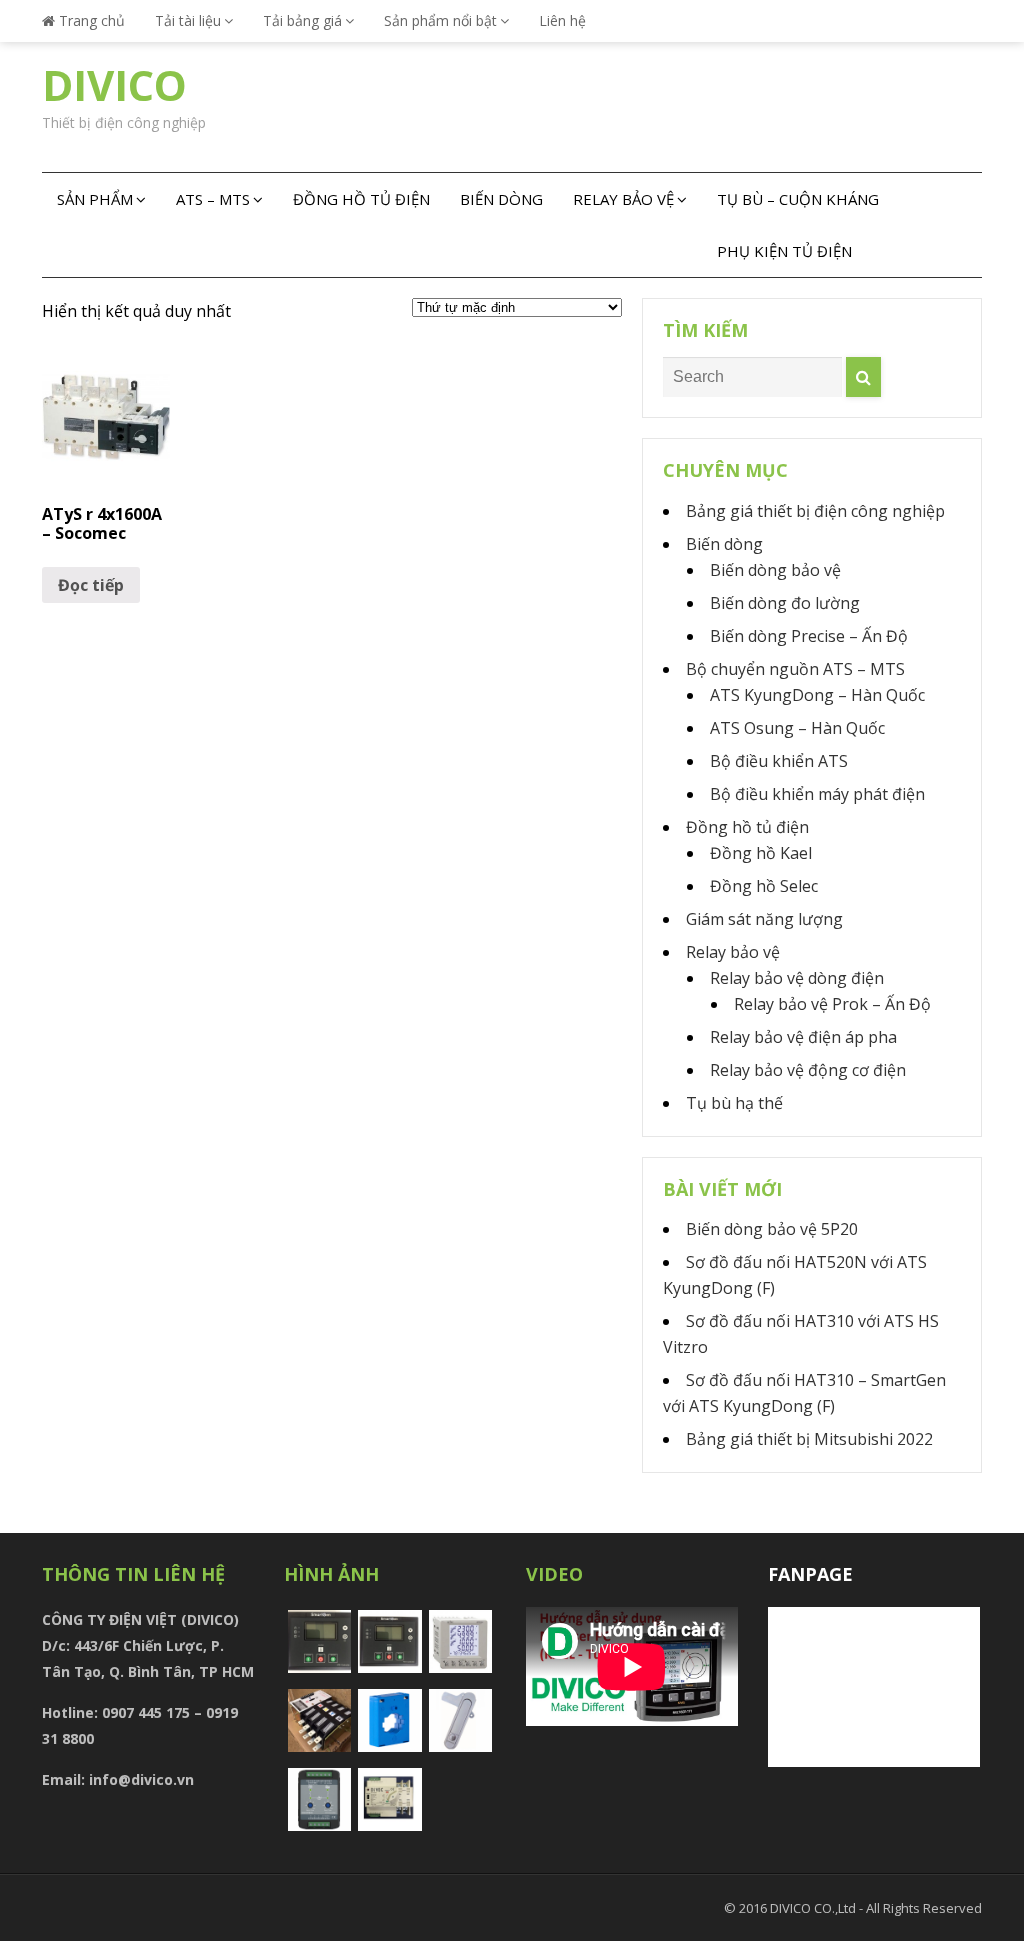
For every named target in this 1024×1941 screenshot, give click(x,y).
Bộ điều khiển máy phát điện (817, 794)
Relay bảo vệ (623, 199)
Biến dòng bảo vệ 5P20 (772, 1229)
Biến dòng (501, 199)
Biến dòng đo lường (785, 603)
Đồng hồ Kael (761, 853)
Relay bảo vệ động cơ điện (808, 1070)
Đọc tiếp (91, 585)
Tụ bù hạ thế (734, 1103)
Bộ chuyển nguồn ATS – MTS (795, 669)
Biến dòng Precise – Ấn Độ (809, 636)
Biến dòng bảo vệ (775, 570)
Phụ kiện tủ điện (784, 251)
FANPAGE (810, 1574)
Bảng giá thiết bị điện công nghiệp (815, 511)
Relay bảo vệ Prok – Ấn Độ (832, 1004)
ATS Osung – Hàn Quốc (797, 728)
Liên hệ (562, 20)
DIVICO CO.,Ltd (814, 1908)
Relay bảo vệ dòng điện (797, 978)
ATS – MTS (213, 199)
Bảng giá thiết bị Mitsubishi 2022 (809, 1439)
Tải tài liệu (188, 20)
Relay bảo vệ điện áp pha (803, 1037)
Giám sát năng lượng (764, 919)
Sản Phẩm (95, 199)
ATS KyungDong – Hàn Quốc (817, 695)
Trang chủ (90, 20)
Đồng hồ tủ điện (361, 199)
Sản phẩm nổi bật (440, 20)
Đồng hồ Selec (764, 886)
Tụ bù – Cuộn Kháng (798, 199)
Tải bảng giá (302, 20)
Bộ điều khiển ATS (779, 761)
